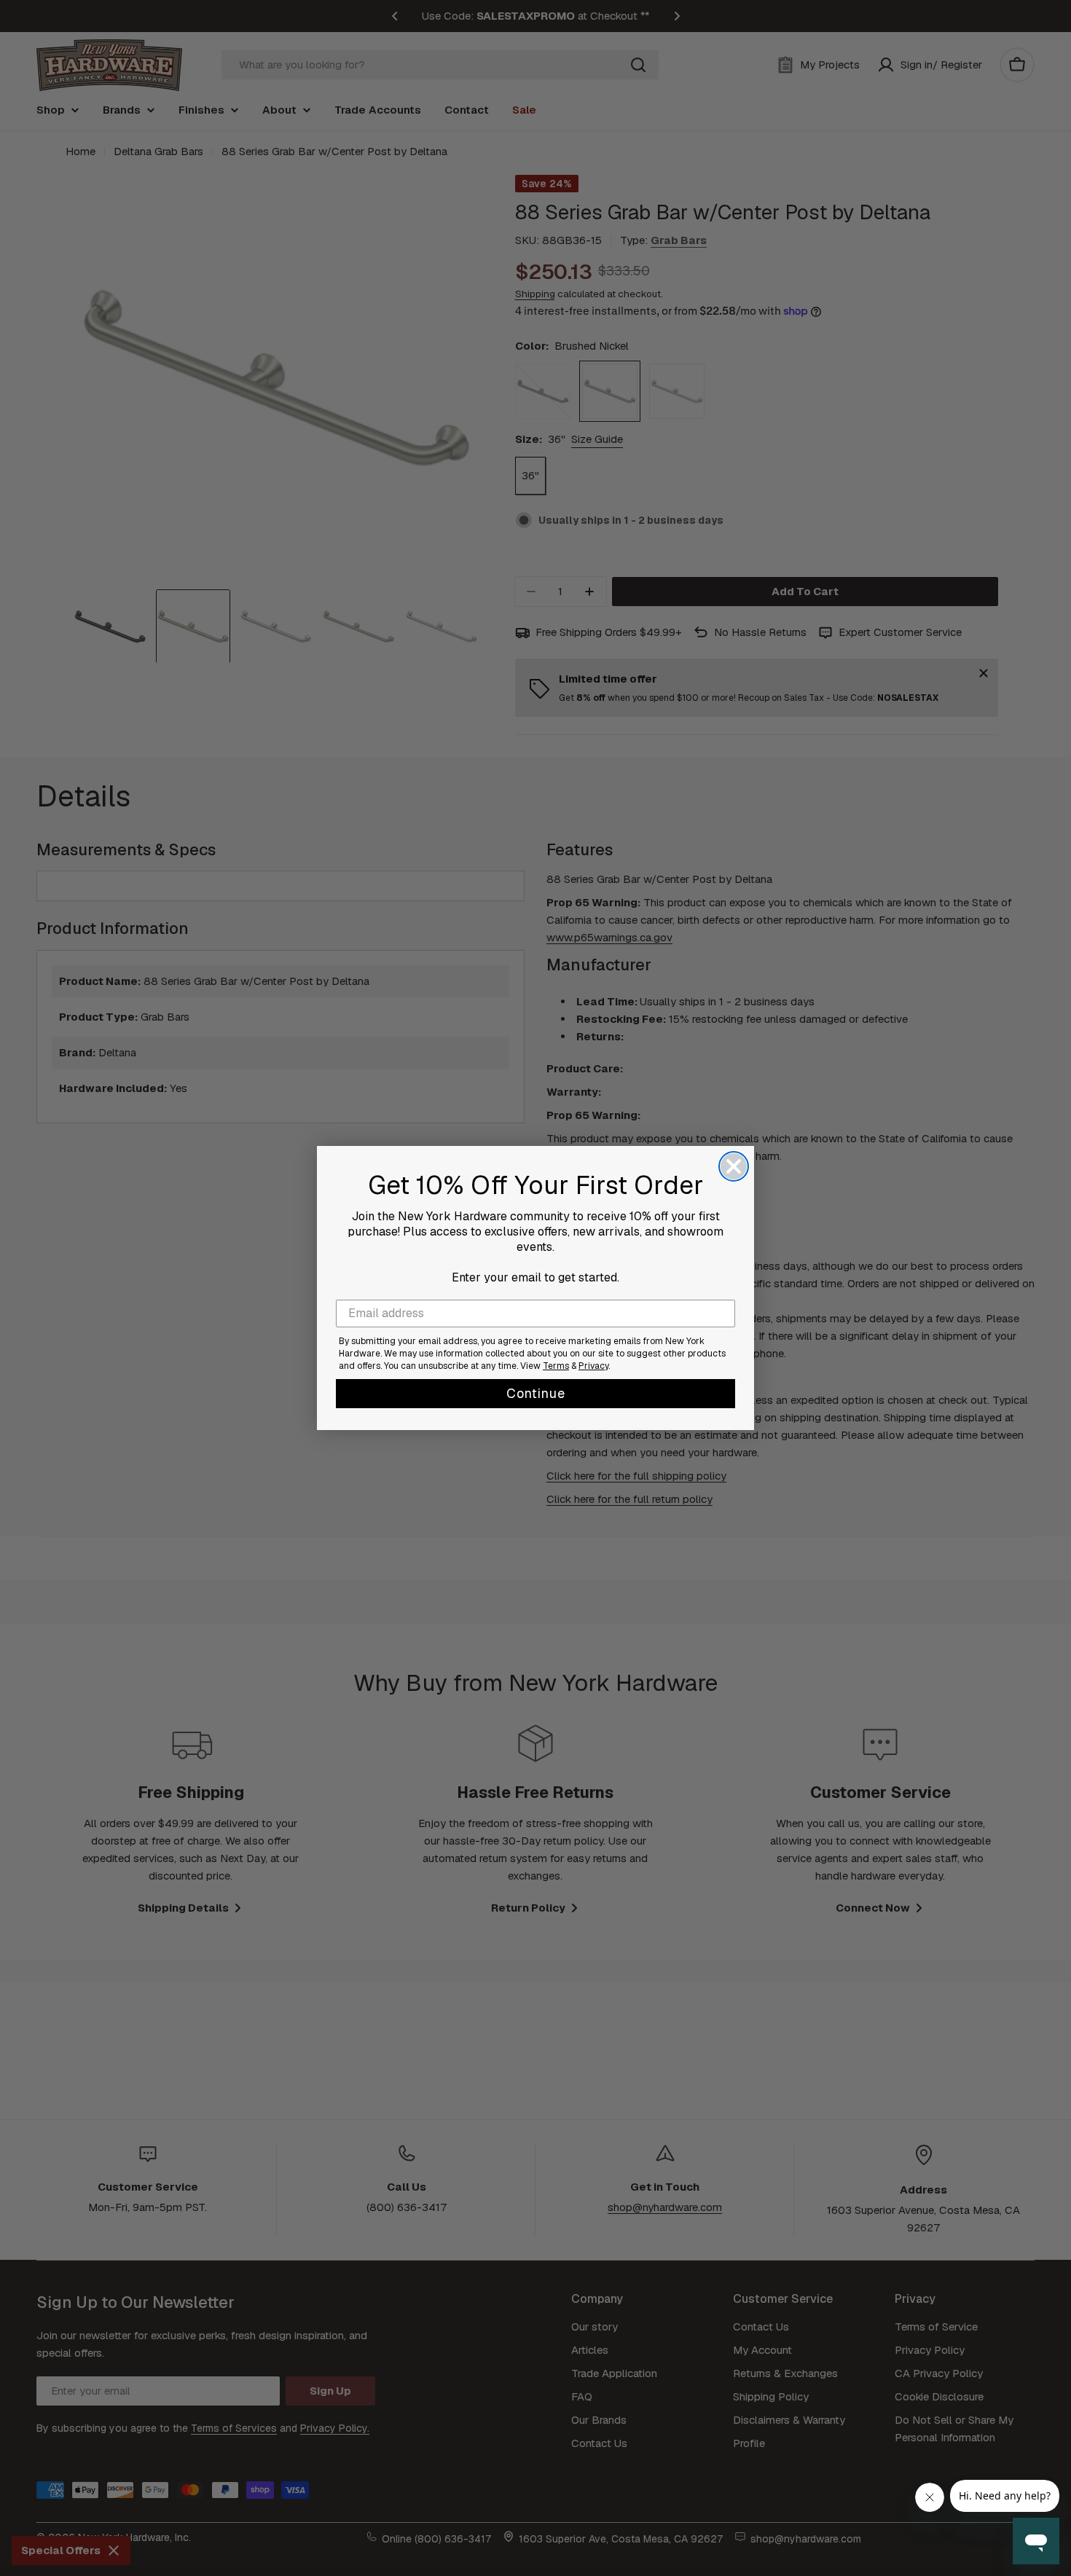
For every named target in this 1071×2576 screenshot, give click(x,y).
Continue (536, 1393)
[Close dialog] (734, 1166)
